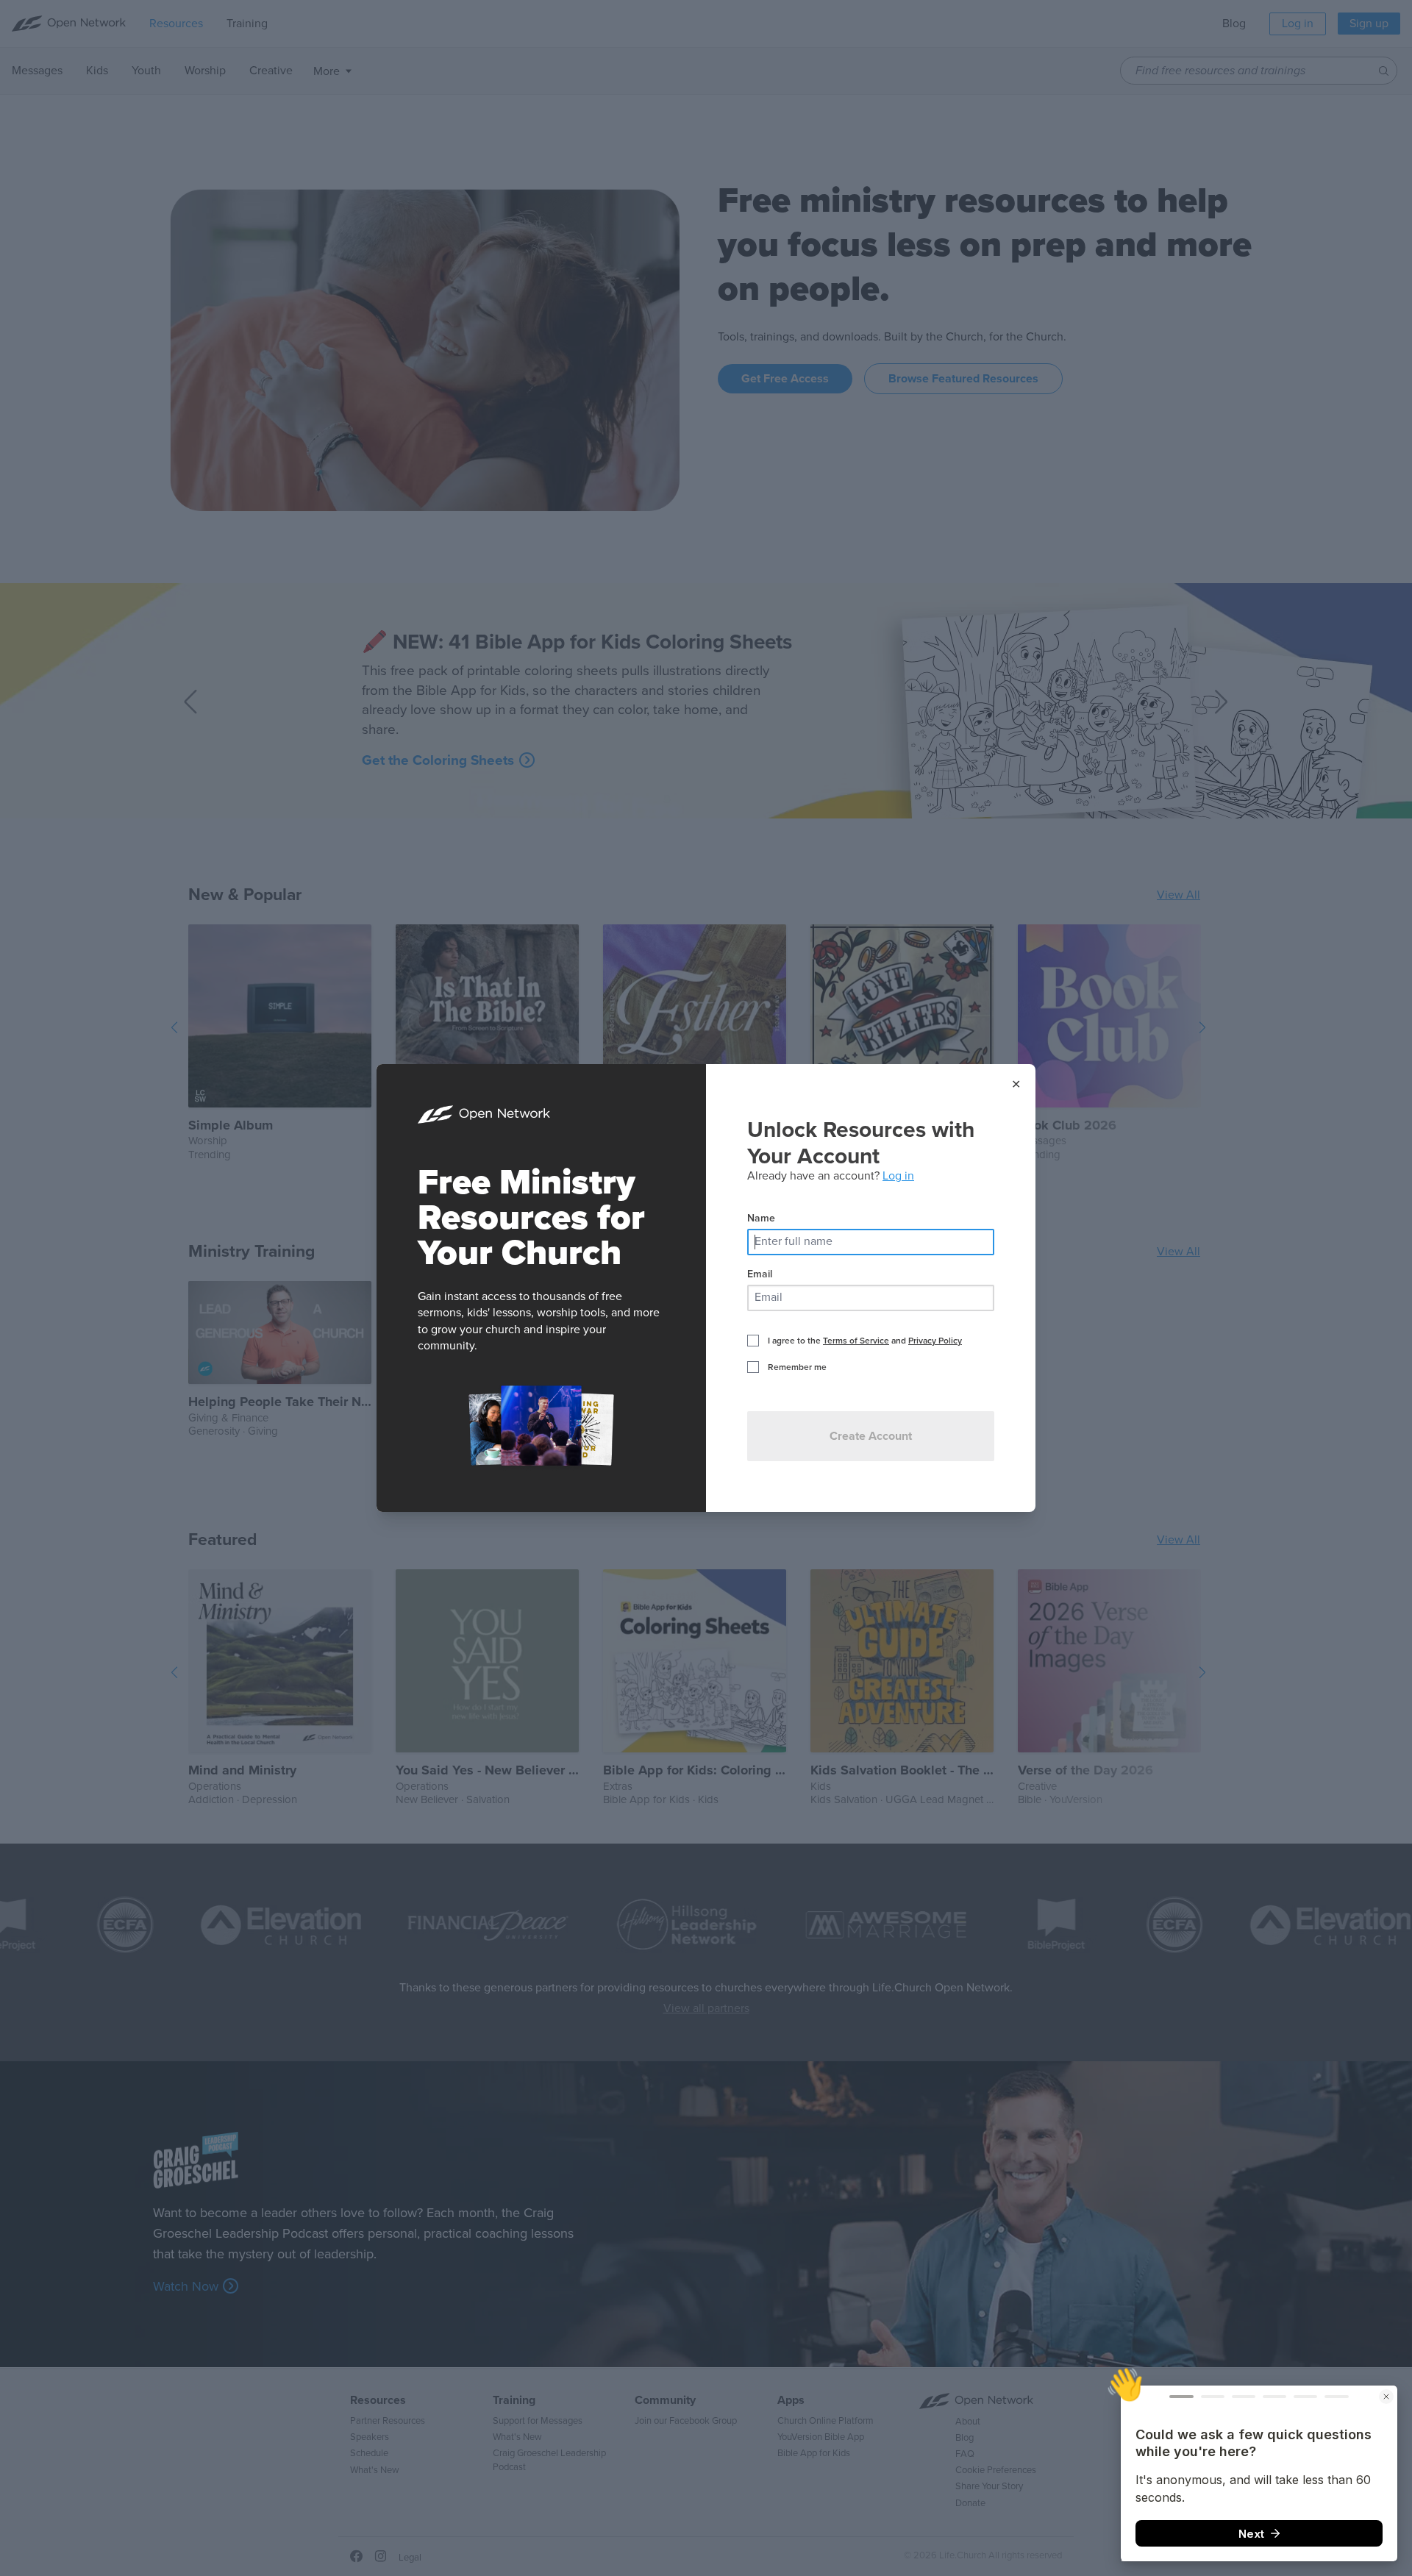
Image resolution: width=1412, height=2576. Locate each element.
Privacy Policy (935, 1341)
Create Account (871, 1436)
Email (760, 1274)
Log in (898, 1176)
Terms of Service (856, 1341)
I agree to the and (865, 1341)
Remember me (797, 1367)
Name (761, 1218)
